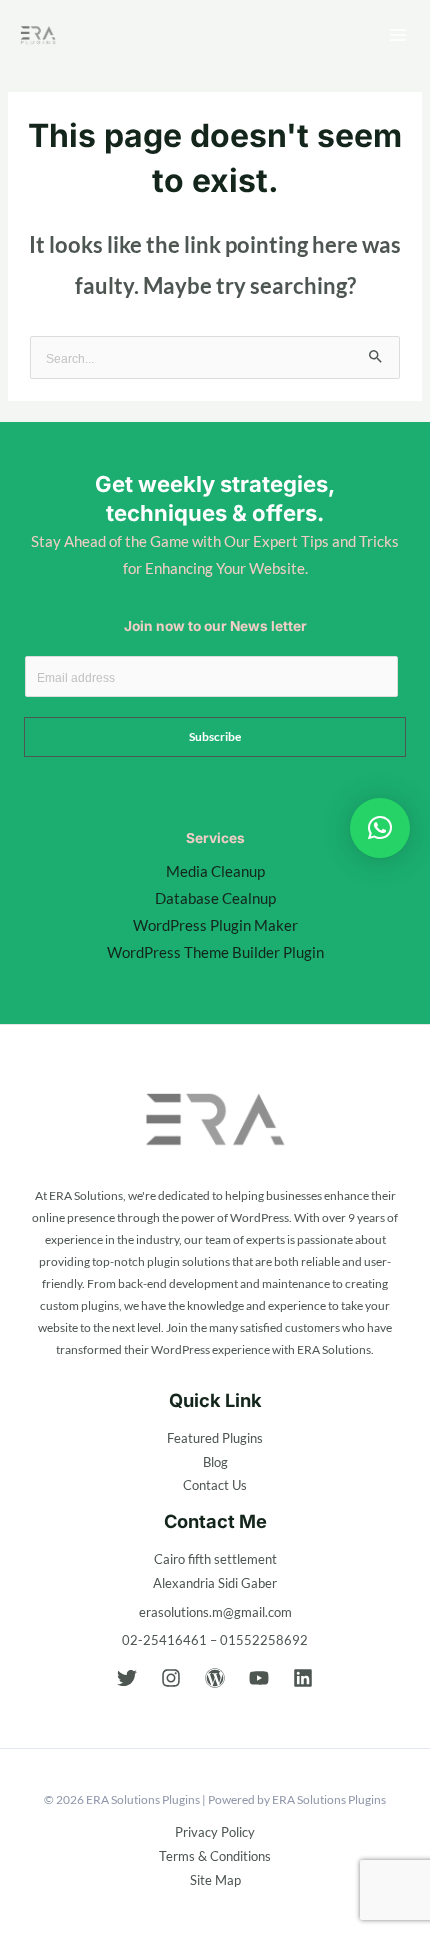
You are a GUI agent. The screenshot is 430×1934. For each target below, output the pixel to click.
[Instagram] (171, 1678)
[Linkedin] (303, 1678)
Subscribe (215, 736)
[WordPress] (215, 1678)
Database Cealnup (215, 898)
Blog (215, 1462)
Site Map (215, 1880)
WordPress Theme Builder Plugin (215, 952)
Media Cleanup (215, 871)
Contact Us (215, 1485)
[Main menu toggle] (398, 35)
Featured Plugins (215, 1438)
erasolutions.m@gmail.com (215, 1612)
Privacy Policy (215, 1832)
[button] (380, 828)
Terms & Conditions (215, 1856)
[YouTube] (259, 1678)
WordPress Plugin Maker (215, 925)
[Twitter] (127, 1678)
